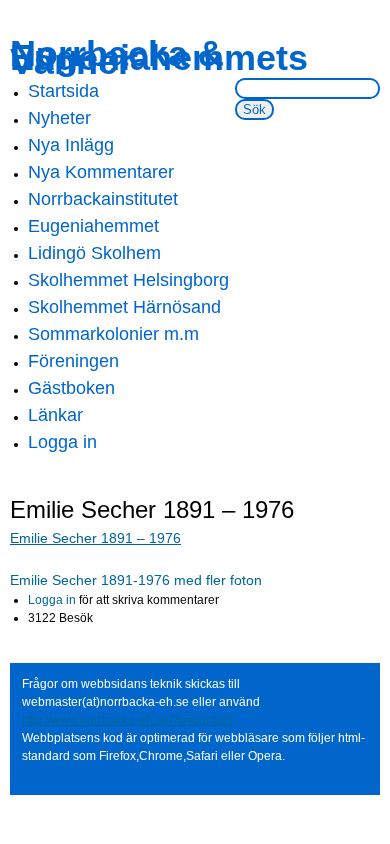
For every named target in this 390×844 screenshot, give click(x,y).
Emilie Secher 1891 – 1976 (95, 538)
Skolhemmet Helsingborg (128, 280)
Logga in (62, 442)
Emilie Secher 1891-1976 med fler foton (136, 580)
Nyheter (59, 118)
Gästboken (71, 388)
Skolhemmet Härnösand (124, 307)
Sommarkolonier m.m (113, 334)
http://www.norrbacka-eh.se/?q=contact (127, 720)
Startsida (63, 91)
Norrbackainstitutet (103, 199)
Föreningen (73, 361)
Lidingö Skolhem (94, 253)
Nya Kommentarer (101, 172)
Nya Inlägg (71, 145)
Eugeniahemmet (93, 226)
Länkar (55, 415)
